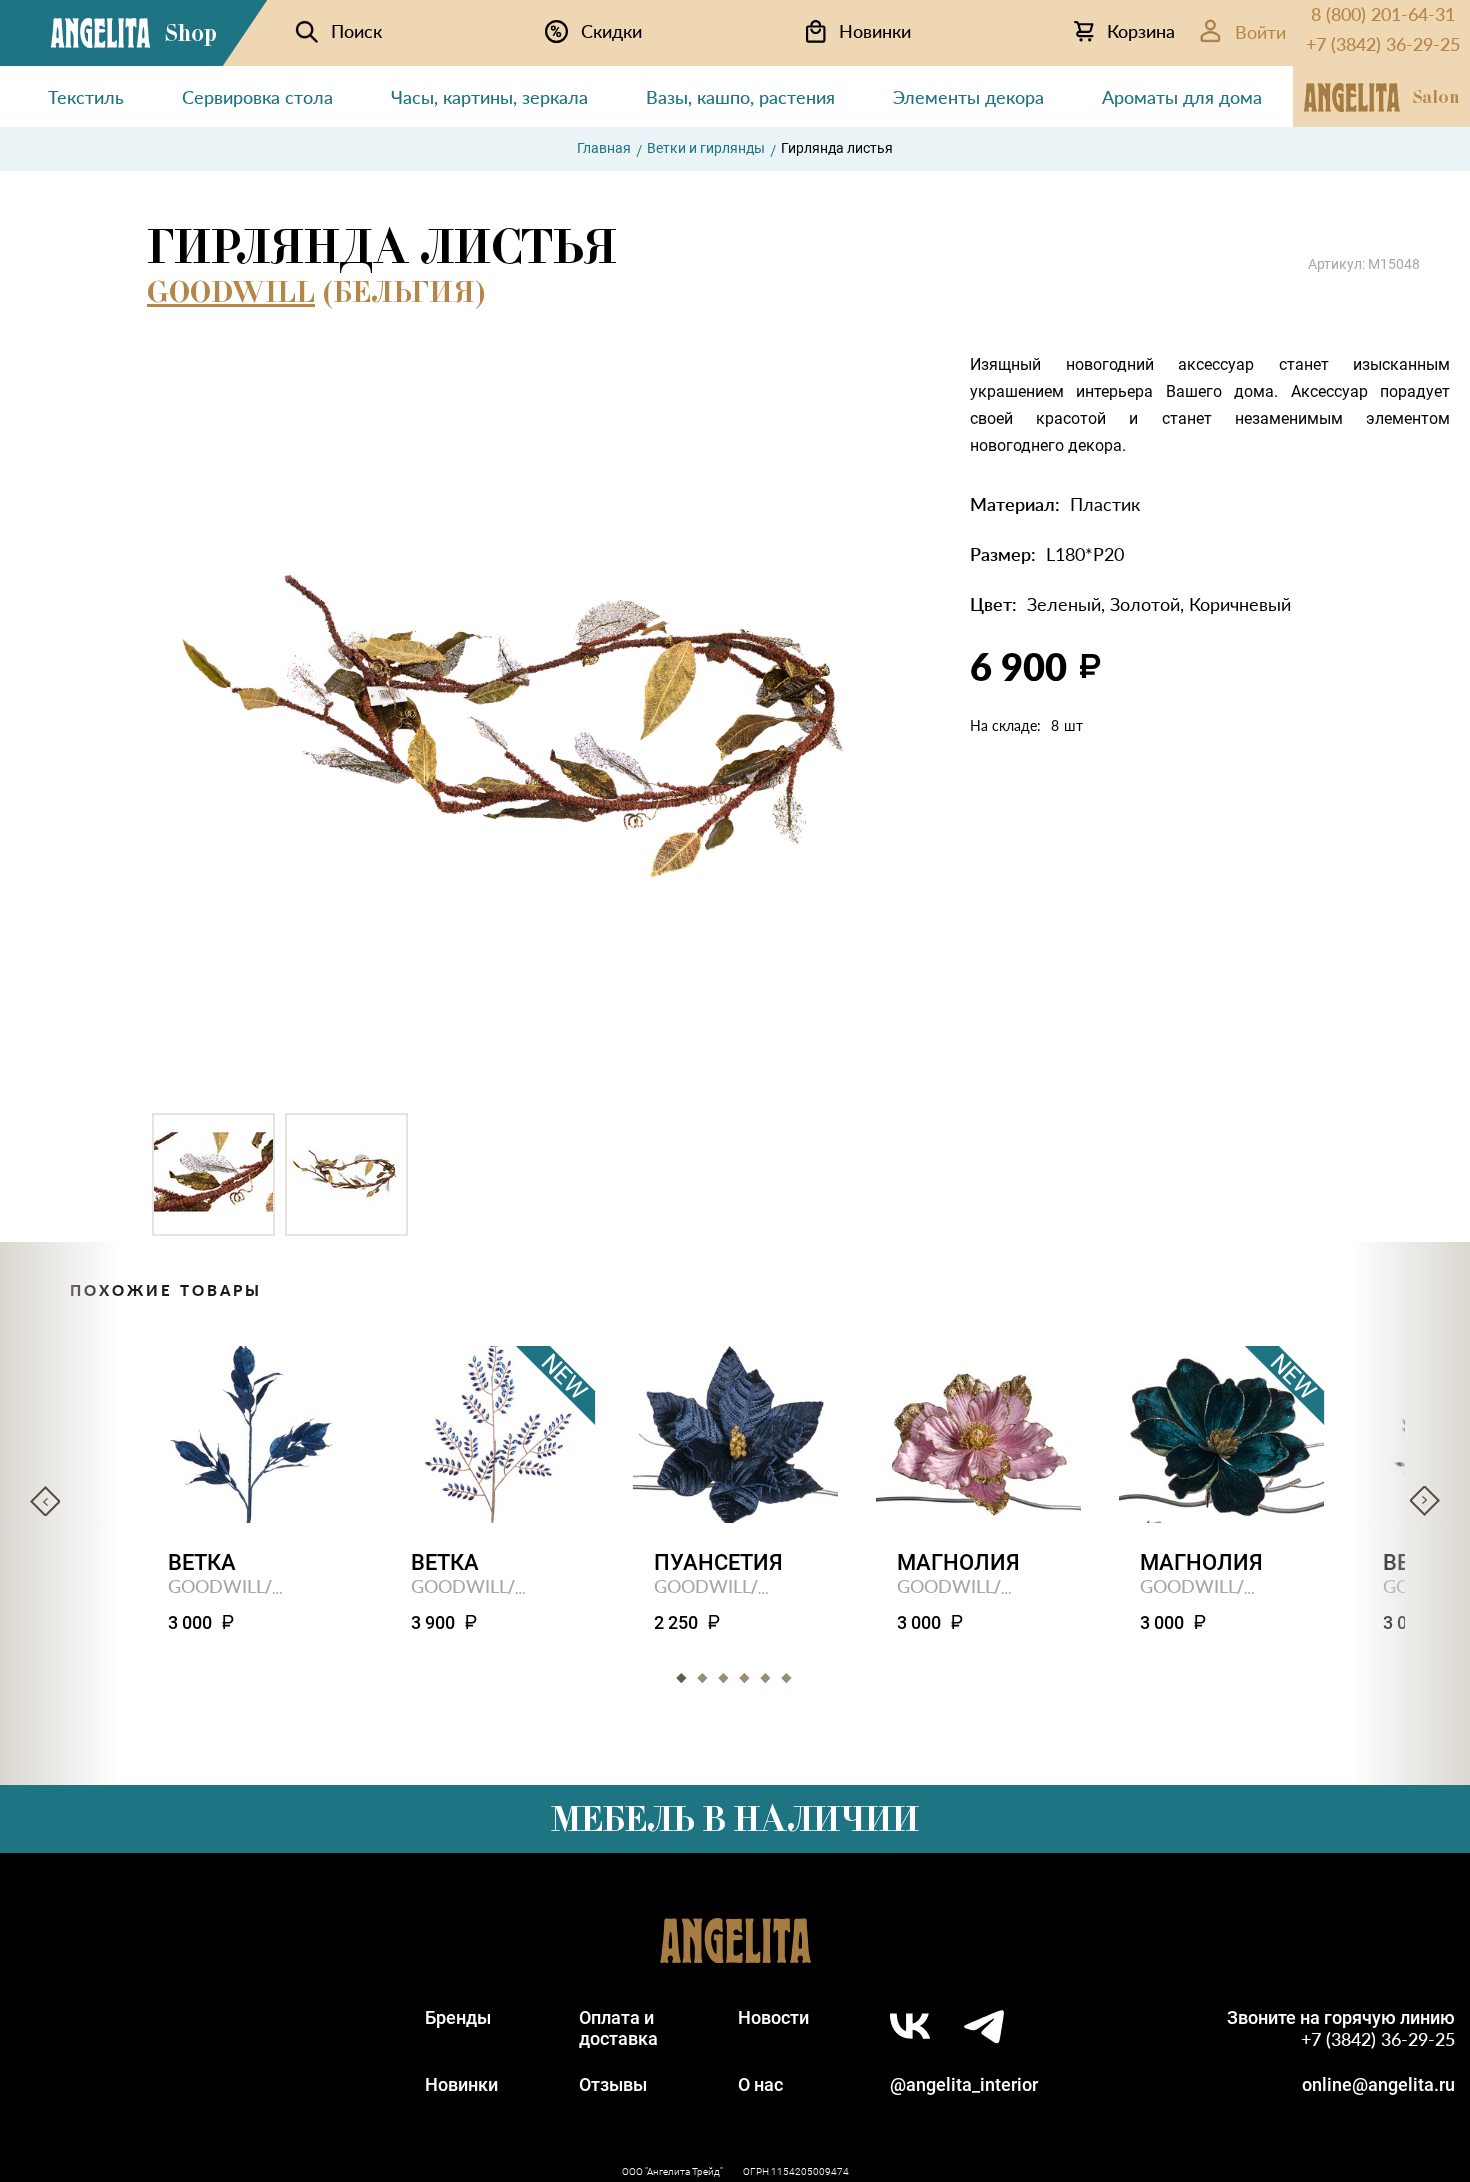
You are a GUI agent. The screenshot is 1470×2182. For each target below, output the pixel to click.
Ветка (202, 1562)
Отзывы (613, 2084)
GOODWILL (231, 292)
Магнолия (958, 1562)
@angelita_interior (964, 2084)
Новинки (461, 2084)
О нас (760, 2084)
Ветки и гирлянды (706, 148)
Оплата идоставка (618, 2028)
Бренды (458, 2017)
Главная (604, 148)
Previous (45, 1501)
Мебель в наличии (735, 1819)
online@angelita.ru (1378, 2084)
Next (1425, 1501)
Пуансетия (718, 1562)
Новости (773, 2017)
